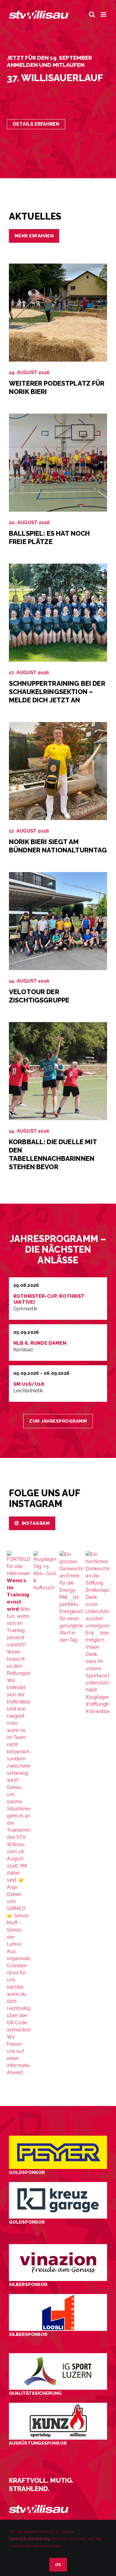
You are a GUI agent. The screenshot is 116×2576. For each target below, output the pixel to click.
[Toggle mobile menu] (104, 14)
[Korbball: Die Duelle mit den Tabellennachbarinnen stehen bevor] (58, 1025)
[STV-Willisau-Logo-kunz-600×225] (58, 2405)
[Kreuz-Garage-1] (58, 2184)
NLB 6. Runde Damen (40, 1343)
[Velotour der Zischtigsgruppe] (58, 875)
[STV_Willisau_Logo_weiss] (39, 2507)
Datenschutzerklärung (30, 2539)
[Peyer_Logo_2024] (58, 2138)
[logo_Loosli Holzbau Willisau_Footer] (58, 2296)
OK (58, 2565)
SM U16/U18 (29, 1384)
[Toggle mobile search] (92, 14)
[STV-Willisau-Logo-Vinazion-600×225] (58, 2246)
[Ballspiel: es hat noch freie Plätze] (58, 417)
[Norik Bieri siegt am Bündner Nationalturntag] (58, 725)
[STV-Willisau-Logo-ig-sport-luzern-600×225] (58, 2355)
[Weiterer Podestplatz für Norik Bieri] (58, 267)
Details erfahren (36, 124)
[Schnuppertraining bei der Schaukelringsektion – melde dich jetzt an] (58, 567)
